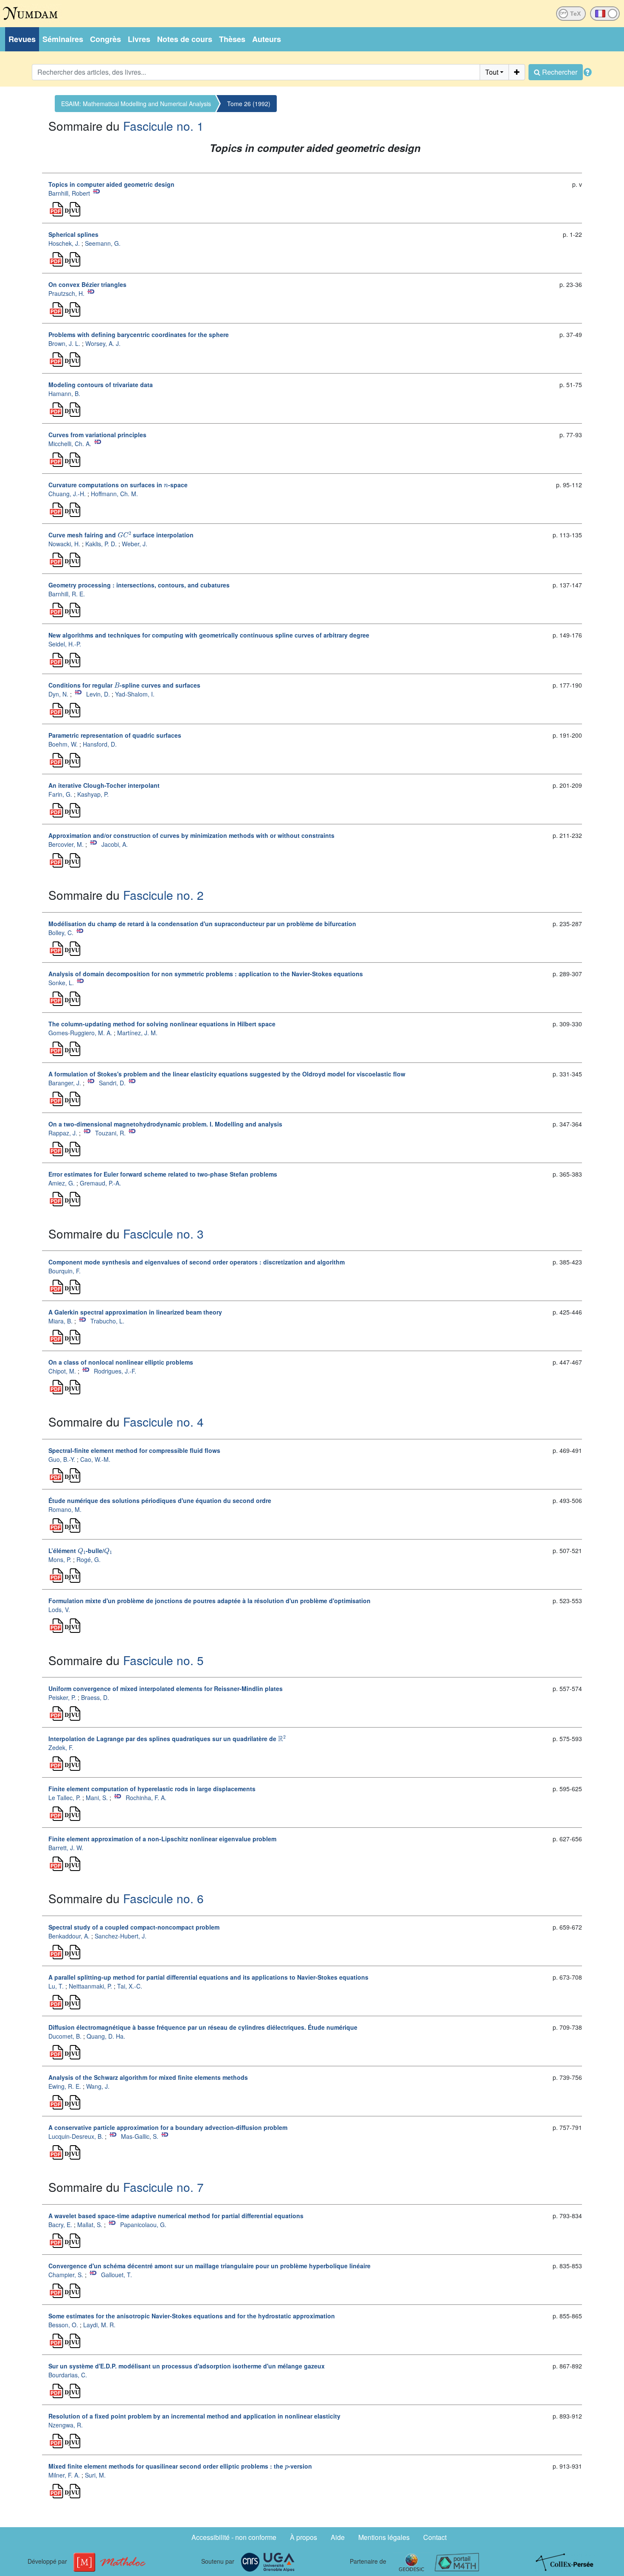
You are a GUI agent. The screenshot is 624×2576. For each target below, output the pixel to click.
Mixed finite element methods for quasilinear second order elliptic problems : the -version (180, 2466)
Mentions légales (384, 2537)
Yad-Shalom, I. (135, 694)
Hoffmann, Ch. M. (114, 494)
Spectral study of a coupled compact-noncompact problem (134, 1927)
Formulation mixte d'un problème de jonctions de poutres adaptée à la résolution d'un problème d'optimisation (209, 1601)
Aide (338, 2537)
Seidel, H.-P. (65, 644)
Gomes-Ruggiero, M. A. (80, 1033)
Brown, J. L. (64, 343)
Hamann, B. (64, 393)
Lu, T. (56, 1986)
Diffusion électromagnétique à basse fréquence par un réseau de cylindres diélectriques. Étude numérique (203, 2027)
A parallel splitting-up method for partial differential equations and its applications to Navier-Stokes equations (208, 1977)
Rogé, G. (89, 1559)
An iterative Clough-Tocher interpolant (104, 785)
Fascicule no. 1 (163, 126)
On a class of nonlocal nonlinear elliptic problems (121, 1362)
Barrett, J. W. (66, 1848)
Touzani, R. (110, 1133)
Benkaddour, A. (69, 1936)
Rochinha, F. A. (146, 1798)
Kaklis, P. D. (101, 544)
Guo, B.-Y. (62, 1459)
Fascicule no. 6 (163, 1898)
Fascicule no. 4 (163, 1421)
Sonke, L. (61, 983)
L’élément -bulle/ (80, 1551)
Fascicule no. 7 (163, 2187)
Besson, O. (63, 2325)
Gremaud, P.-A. (100, 1183)
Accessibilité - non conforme (234, 2537)
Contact (435, 2537)
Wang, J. (98, 2086)
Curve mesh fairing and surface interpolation (121, 535)
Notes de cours (185, 39)
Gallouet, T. (117, 2275)
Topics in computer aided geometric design (111, 184)
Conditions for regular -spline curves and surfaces (124, 685)
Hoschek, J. (64, 243)
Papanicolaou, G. (143, 2225)
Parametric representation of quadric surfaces (115, 735)
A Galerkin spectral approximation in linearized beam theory (135, 1312)
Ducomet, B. (65, 2036)
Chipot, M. (62, 1371)
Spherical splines (73, 234)
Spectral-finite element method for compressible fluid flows (134, 1450)
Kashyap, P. (93, 794)
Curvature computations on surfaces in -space (118, 485)
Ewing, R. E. (65, 2086)
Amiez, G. (62, 1183)
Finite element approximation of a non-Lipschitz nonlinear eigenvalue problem (162, 1839)
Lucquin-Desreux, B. (76, 2136)
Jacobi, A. (115, 844)
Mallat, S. (90, 2225)
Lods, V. (59, 1610)
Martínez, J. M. (137, 1033)
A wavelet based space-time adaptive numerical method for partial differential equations (176, 2216)
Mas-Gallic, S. (140, 2136)
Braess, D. (95, 1697)
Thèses (232, 39)
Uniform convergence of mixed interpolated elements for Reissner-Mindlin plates (166, 1688)
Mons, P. (60, 1559)
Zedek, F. (61, 1747)
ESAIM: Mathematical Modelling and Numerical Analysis (136, 104)
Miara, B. (60, 1321)
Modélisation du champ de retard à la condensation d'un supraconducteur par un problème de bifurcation (202, 924)
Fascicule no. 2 (163, 895)
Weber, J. (135, 544)
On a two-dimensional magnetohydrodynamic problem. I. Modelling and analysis (165, 1124)
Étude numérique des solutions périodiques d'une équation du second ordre (160, 1500)
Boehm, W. (63, 744)
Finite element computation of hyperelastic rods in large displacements (152, 1789)
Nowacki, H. (64, 544)
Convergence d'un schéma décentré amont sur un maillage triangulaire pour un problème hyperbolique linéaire (209, 2266)
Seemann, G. (103, 243)
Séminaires (63, 39)
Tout (492, 72)
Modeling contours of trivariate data (101, 385)
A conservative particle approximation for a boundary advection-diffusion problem (168, 2127)
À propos (304, 2537)
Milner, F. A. (64, 2475)
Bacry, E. (60, 2225)
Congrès (105, 39)
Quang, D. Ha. (106, 2036)
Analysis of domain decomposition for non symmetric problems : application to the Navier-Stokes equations (206, 974)
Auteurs (267, 39)
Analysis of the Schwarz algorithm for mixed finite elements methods (148, 2077)
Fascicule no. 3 (163, 1233)
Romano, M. (65, 1509)
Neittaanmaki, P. (90, 1986)
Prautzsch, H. (66, 293)
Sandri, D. (112, 1083)
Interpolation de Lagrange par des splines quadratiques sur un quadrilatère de (167, 1739)
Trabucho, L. (107, 1321)
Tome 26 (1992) (249, 104)
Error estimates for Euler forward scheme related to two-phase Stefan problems (163, 1174)
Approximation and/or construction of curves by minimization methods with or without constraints (191, 835)
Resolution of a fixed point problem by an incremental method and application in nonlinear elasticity (194, 2416)
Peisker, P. (62, 1697)
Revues (22, 39)
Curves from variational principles (97, 435)
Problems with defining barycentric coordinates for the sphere (139, 334)
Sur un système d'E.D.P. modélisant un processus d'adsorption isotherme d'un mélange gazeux (187, 2366)
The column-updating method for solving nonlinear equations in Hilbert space (162, 1024)
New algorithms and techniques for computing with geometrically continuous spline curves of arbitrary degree (209, 635)
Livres (139, 39)
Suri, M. (95, 2475)
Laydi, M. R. (99, 2325)
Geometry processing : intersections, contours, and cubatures (139, 585)
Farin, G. (60, 794)
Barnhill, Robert (69, 193)
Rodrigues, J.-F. (115, 1371)
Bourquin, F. (65, 1271)
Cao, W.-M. (95, 1459)
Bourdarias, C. (68, 2375)
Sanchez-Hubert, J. (121, 1936)
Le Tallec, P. (65, 1798)
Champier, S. (66, 2275)
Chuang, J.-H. (67, 494)
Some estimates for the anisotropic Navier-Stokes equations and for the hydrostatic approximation (192, 2316)
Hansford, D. (100, 744)
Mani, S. (97, 1798)
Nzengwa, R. (66, 2425)
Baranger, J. (65, 1083)
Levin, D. (98, 694)
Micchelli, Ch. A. (70, 444)
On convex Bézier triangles (87, 284)
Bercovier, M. (66, 844)
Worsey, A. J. (103, 343)
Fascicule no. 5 (163, 1660)
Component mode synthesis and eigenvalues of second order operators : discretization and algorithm (197, 1262)
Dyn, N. (58, 694)
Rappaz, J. (63, 1133)
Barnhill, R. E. (67, 594)
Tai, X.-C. (130, 1986)
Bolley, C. (61, 933)
